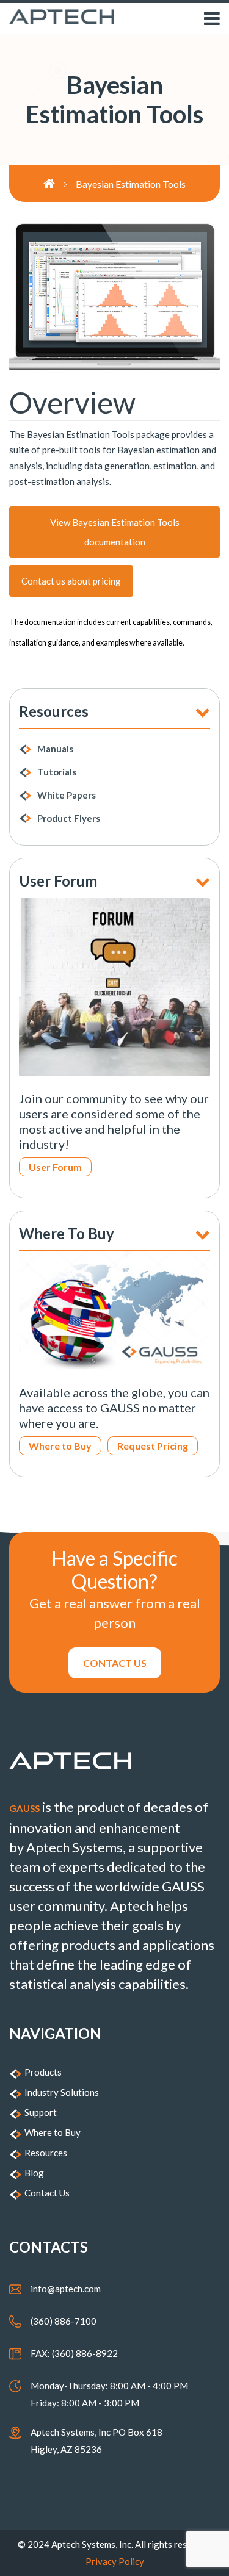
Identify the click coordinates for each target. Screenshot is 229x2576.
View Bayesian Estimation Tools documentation (115, 532)
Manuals (55, 749)
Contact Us (47, 2193)
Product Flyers (69, 818)
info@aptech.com (66, 2289)
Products (43, 2072)
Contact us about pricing (71, 581)
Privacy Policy (115, 2561)
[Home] (60, 184)
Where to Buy (60, 1446)
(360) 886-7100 (64, 2321)
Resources (46, 2153)
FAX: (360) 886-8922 (74, 2353)
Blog (34, 2173)
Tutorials (57, 772)
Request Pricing (153, 1446)
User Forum (55, 1167)
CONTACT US (115, 1663)
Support (41, 2112)
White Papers (67, 795)
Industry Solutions (62, 2092)
